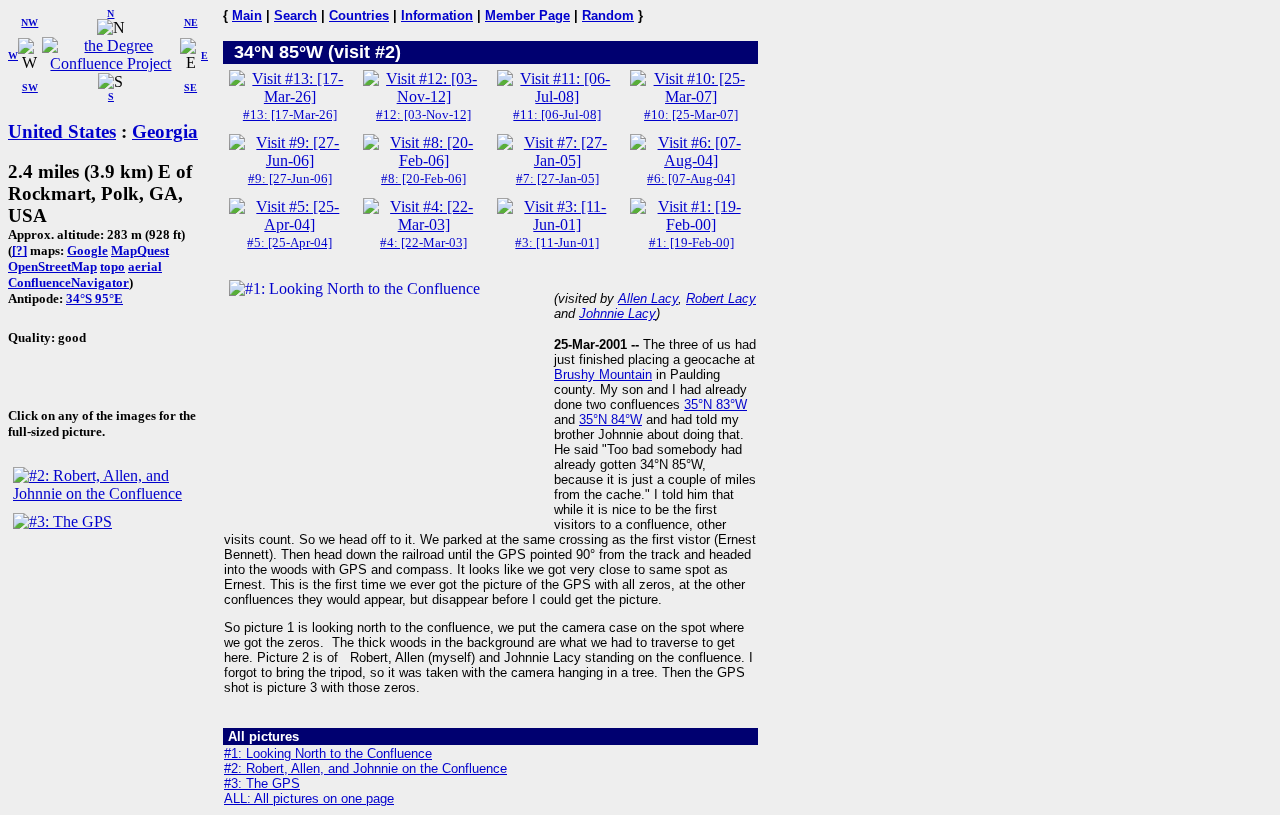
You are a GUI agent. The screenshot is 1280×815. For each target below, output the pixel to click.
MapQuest (140, 250)
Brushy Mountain (603, 374)
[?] (19, 250)
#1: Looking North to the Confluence (328, 753)
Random (608, 15)
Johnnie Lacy (617, 313)
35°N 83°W (715, 404)
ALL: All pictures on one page (309, 798)
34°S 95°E (94, 298)
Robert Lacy (721, 298)
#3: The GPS (262, 783)
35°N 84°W (610, 419)
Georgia (165, 131)
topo (112, 266)
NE (191, 22)
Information (437, 15)
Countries (359, 15)
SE (190, 87)
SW (30, 87)
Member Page (527, 15)
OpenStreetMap (52, 266)
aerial (145, 266)
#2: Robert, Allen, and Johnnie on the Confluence (365, 768)
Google (87, 250)
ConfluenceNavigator (68, 282)
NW (29, 22)
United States (62, 131)
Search (295, 15)
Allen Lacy (648, 298)
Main (247, 15)
